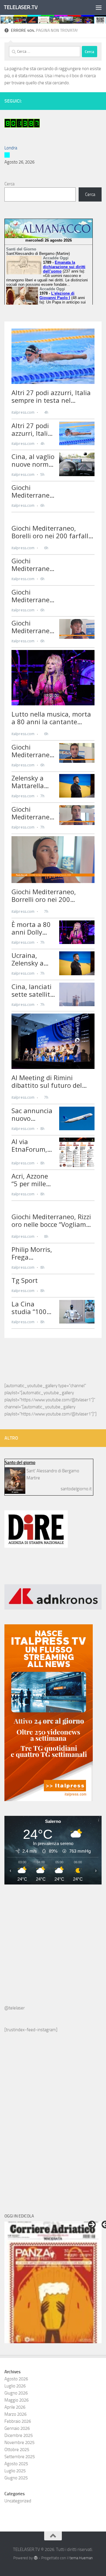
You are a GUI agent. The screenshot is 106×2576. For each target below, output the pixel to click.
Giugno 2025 (16, 2478)
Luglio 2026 (15, 2386)
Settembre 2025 (20, 2457)
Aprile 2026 (15, 2407)
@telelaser (15, 2008)
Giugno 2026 (16, 2393)
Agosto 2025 (16, 2464)
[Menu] (99, 7)
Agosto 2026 (16, 2379)
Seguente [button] (92, 2224)
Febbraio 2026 (18, 2421)
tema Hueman (81, 2558)
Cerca (9, 184)
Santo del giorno (20, 1463)
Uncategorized (18, 2501)
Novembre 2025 (19, 2443)
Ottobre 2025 (17, 2450)
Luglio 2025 (15, 2471)
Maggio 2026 (16, 2400)
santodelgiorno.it (76, 1489)
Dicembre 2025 (19, 2435)
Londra (11, 148)
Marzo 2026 (15, 2414)
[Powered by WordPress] (35, 2558)
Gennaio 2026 (17, 2428)
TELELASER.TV (21, 7)
